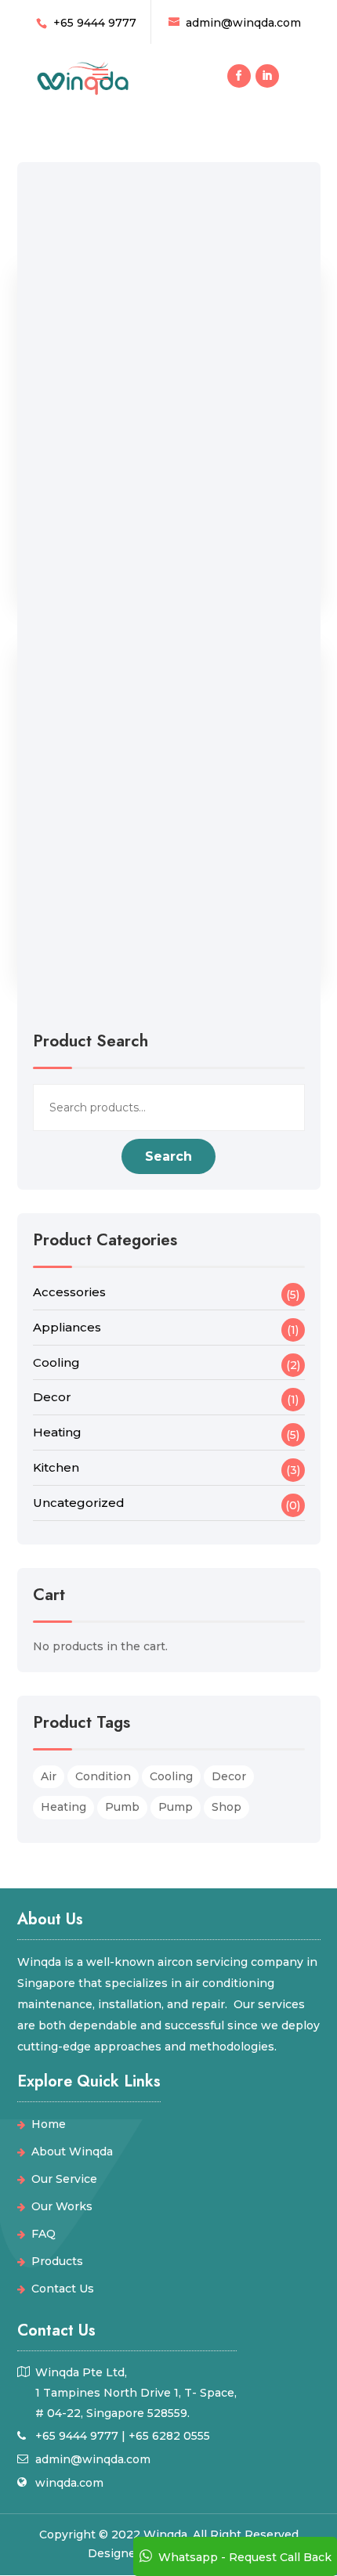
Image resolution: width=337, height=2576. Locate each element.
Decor (52, 1397)
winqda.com (69, 2483)
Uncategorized (79, 1503)
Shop (226, 1807)
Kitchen (56, 1467)
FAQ (43, 2234)
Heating (57, 1432)
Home (49, 2124)
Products (57, 2261)
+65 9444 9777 (95, 23)
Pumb (122, 1807)
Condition (103, 1776)
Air (49, 1776)
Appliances (67, 1327)
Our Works (62, 2206)
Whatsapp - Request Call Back (245, 2557)
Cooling (56, 1362)
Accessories (69, 1292)
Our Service (64, 2179)
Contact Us (63, 2289)
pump (176, 1807)
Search (168, 1156)
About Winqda (72, 2151)
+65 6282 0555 (169, 2436)
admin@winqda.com (93, 2459)
